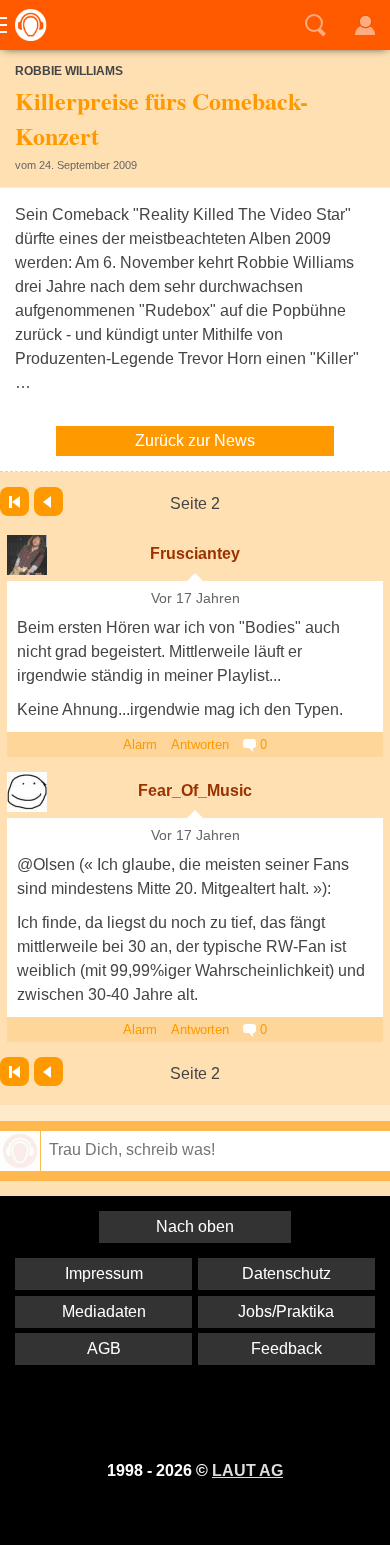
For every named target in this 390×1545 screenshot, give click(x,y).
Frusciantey (195, 553)
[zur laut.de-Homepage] (25, 25)
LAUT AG (247, 1470)
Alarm (140, 744)
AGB (104, 1348)
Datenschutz (286, 1273)
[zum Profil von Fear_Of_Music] (27, 792)
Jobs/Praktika (286, 1311)
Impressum (104, 1273)
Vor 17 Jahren (195, 598)
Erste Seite (14, 501)
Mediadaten (104, 1311)
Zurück (48, 501)
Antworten (200, 744)
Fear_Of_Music (195, 790)
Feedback (286, 1348)
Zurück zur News (195, 440)
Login (365, 25)
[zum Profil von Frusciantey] (27, 555)
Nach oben (195, 1226)
